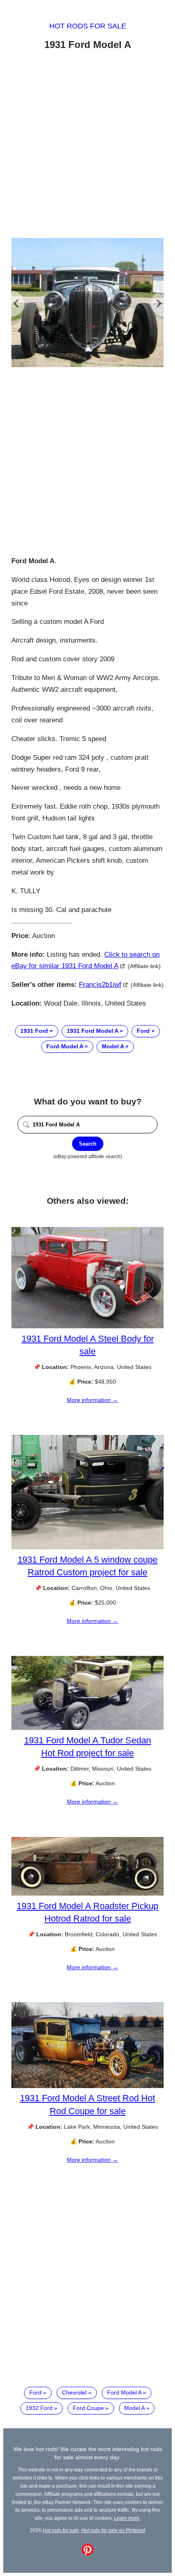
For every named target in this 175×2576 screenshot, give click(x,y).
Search (88, 1144)
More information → (92, 1400)
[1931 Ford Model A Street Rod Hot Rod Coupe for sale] (87, 2086)
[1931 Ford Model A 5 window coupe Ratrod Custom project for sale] (87, 1547)
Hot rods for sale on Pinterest (113, 2530)
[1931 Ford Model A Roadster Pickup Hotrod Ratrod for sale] (87, 1894)
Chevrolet (74, 2392)
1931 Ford (34, 1031)
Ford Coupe (88, 2408)
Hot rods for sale (88, 26)
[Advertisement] (87, 146)
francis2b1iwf (100, 985)
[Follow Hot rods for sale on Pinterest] (87, 2554)
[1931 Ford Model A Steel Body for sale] (87, 1326)
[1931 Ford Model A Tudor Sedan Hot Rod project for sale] (87, 1728)
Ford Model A (65, 1046)
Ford (143, 1031)
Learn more (127, 2518)
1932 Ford (39, 2408)
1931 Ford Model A (92, 1031)
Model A (113, 1046)
